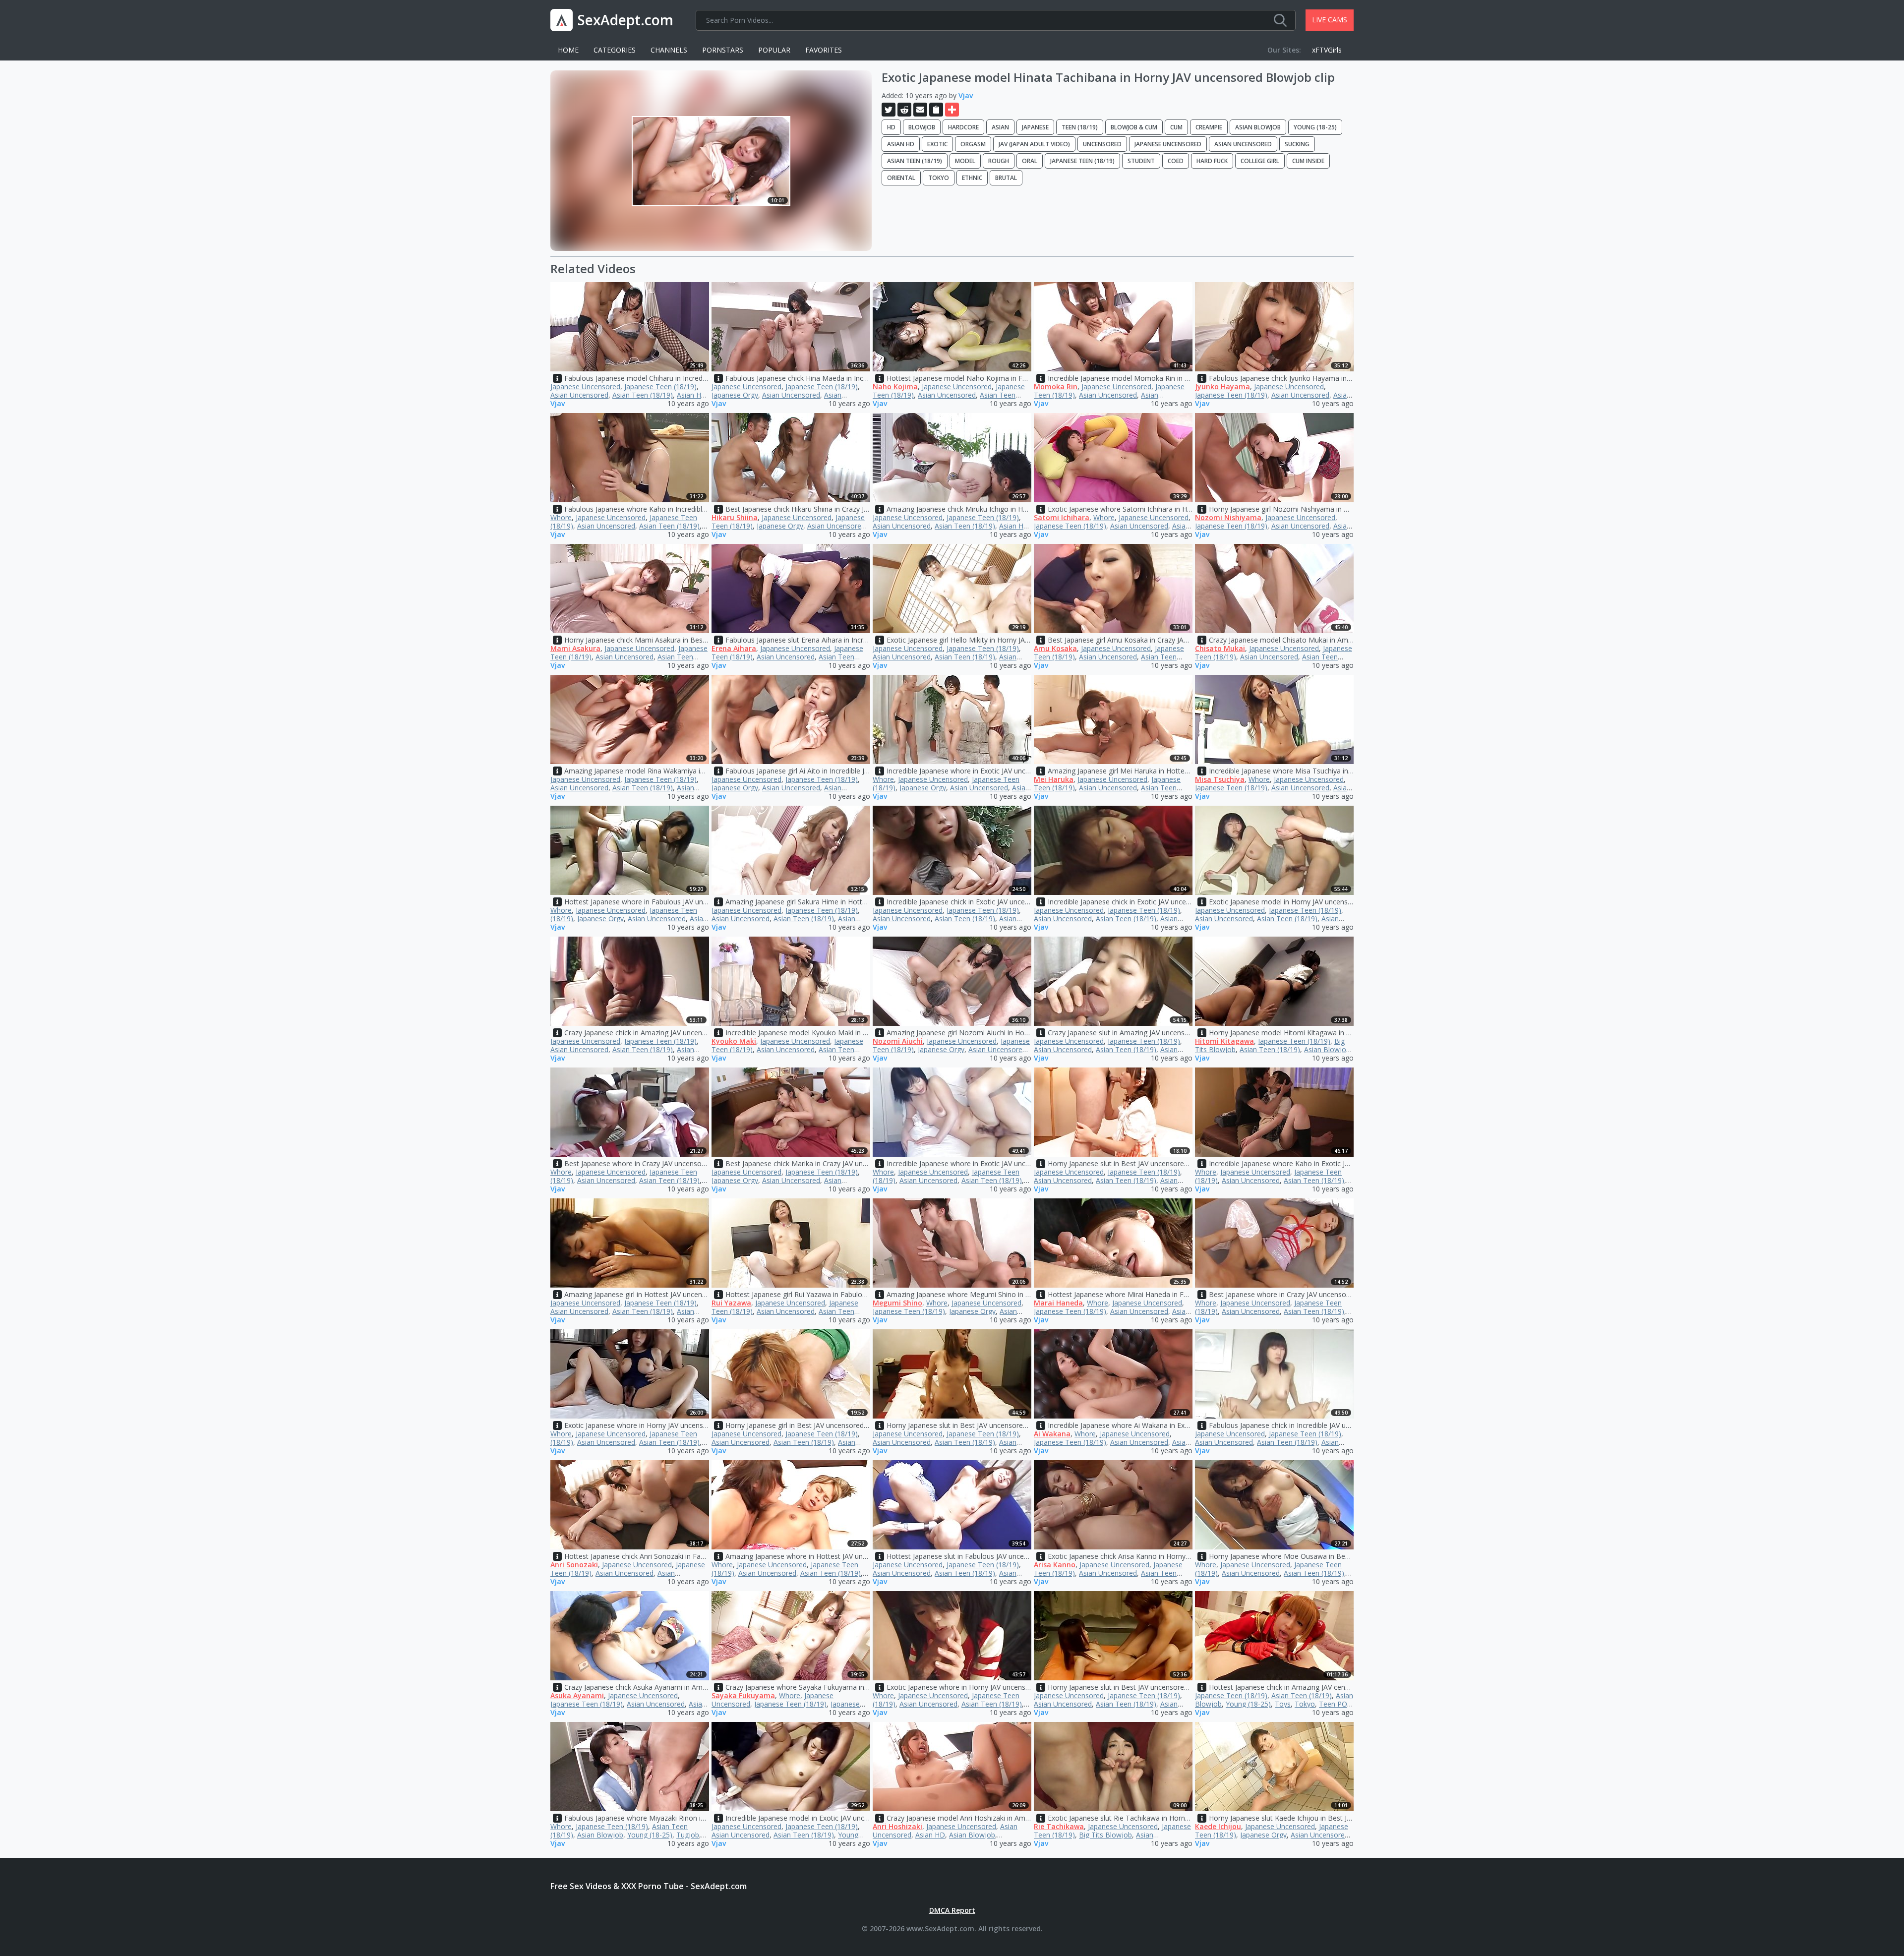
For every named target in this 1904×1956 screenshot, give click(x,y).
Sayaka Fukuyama (743, 1695)
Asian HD (901, 144)
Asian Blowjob (1258, 127)
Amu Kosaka (1055, 648)
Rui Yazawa (731, 1303)
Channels (669, 50)
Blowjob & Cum (1134, 127)
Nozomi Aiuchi (898, 1041)
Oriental (901, 178)
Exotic (937, 144)
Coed (1176, 161)
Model (965, 161)
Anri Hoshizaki (897, 1826)
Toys (1283, 1704)
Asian (1000, 127)
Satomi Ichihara (1062, 517)
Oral (1030, 161)
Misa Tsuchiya (1220, 779)
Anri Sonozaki (574, 1565)
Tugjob (688, 1835)
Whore (561, 517)
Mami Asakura (575, 648)
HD (891, 127)
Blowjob (922, 127)
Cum (1176, 127)
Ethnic (972, 178)
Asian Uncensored (1243, 144)
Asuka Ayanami (577, 1695)
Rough (999, 161)
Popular (774, 50)
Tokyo (939, 178)
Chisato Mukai (1220, 648)
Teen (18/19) (1080, 127)
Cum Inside (1308, 161)
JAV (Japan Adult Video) (1034, 144)
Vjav (966, 95)
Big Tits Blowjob (1105, 1835)
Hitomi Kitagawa (1224, 1041)
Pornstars (723, 50)
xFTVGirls (1327, 50)
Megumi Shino (897, 1303)
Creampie (1209, 127)
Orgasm (973, 144)
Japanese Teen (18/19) (1082, 161)
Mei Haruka (1054, 779)
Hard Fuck (1212, 161)
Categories (615, 50)
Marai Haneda (1058, 1303)
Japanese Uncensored (1168, 144)
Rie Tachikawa (1059, 1826)
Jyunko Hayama (1222, 386)
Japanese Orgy (735, 395)
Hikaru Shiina (735, 517)
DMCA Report (952, 1910)
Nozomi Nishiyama (1228, 517)
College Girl (1260, 161)
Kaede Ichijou (1218, 1826)
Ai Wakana (1052, 1434)
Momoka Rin (1056, 386)
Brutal (1006, 178)
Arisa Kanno (1055, 1565)
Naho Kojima (895, 386)
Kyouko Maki (734, 1041)
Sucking (1297, 144)
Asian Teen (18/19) (915, 161)
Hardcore (963, 127)
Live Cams (1330, 20)
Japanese (1035, 127)
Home (568, 50)
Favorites (824, 50)
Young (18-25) (1315, 127)
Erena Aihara (734, 648)
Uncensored (1102, 144)
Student (1141, 161)
